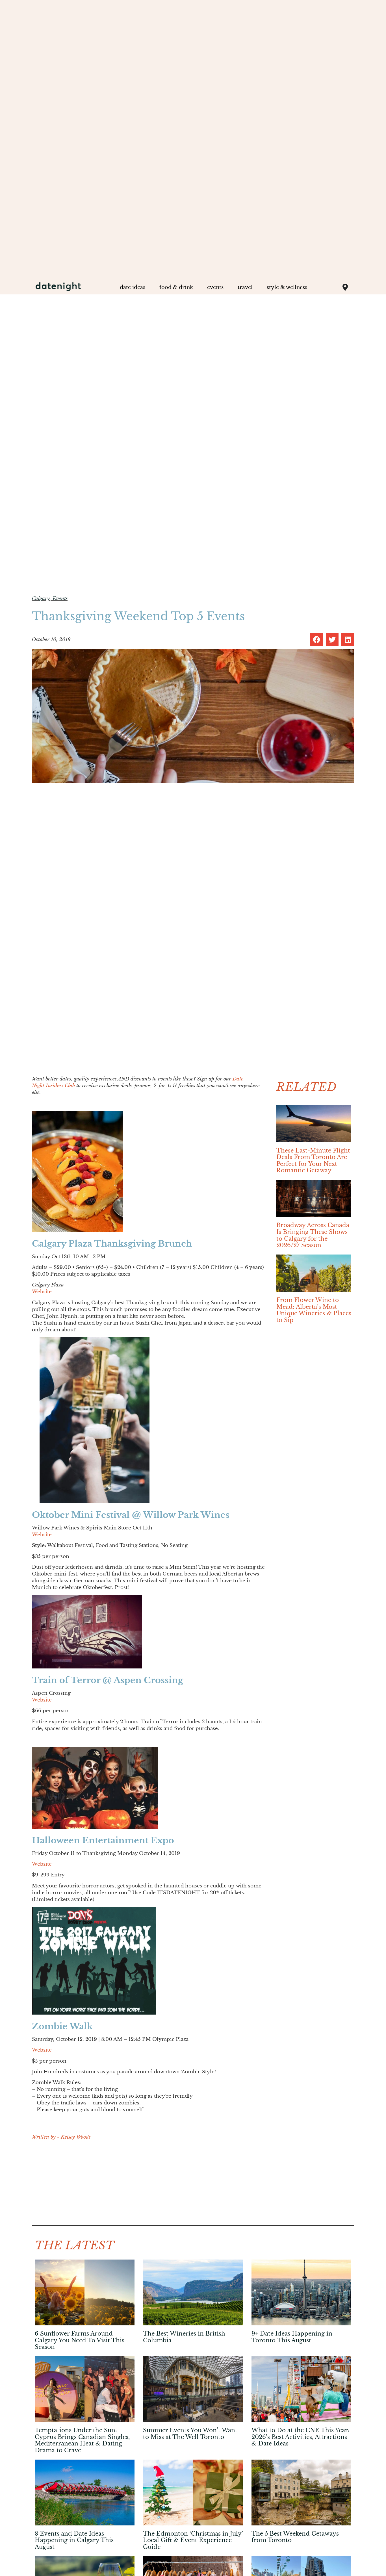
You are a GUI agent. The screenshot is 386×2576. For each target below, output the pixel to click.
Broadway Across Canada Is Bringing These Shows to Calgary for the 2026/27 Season (313, 1235)
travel (245, 287)
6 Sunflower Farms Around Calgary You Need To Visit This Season (80, 2340)
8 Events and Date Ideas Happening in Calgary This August (74, 2540)
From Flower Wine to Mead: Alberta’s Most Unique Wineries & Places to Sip (314, 1310)
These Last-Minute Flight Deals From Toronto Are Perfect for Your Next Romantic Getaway (313, 1161)
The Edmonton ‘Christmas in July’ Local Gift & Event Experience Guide (193, 2540)
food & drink (176, 287)
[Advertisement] (148, 2186)
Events (60, 599)
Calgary (41, 599)
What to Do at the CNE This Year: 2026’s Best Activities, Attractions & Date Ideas (301, 2437)
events (215, 287)
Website (42, 1292)
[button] (317, 640)
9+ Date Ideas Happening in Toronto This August (292, 2337)
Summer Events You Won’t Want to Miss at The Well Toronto (190, 2434)
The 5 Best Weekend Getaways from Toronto (295, 2537)
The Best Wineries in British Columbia (184, 2337)
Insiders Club (60, 1086)
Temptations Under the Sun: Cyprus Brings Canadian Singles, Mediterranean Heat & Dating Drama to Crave (82, 2440)
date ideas (133, 287)
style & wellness (287, 287)
